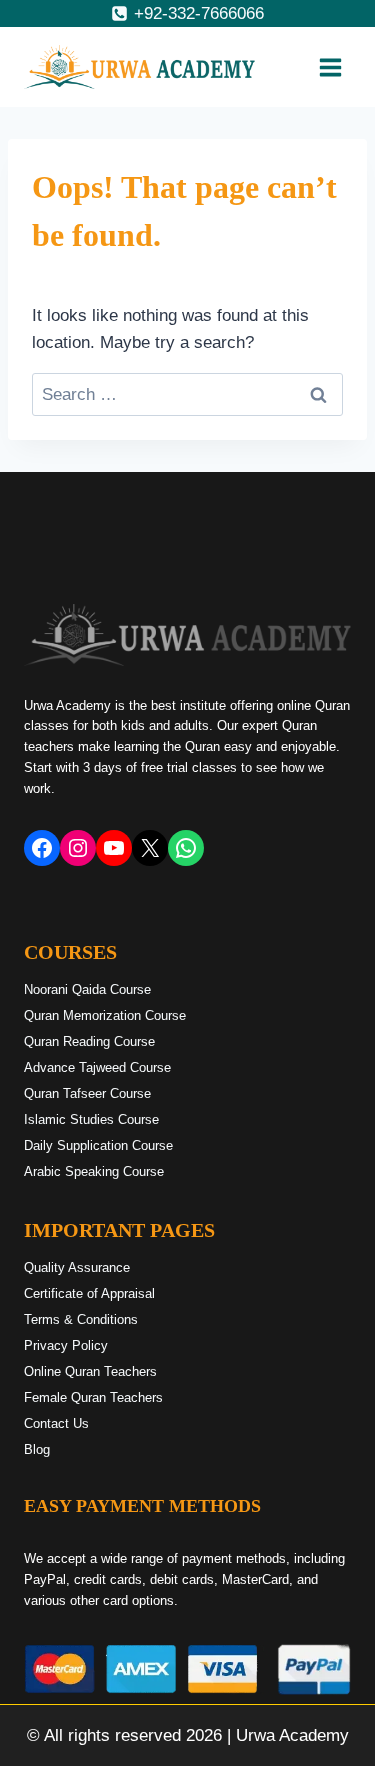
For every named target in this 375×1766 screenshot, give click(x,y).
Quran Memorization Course (105, 1015)
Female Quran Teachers (93, 1397)
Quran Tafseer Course (87, 1093)
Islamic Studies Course (91, 1119)
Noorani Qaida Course (87, 989)
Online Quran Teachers (90, 1371)
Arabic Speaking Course (94, 1171)
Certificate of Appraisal (89, 1293)
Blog (37, 1449)
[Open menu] (330, 67)
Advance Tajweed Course (97, 1067)
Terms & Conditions (81, 1319)
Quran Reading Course (89, 1041)
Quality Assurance (77, 1267)
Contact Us (56, 1423)
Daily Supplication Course (98, 1145)
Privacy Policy (66, 1345)
